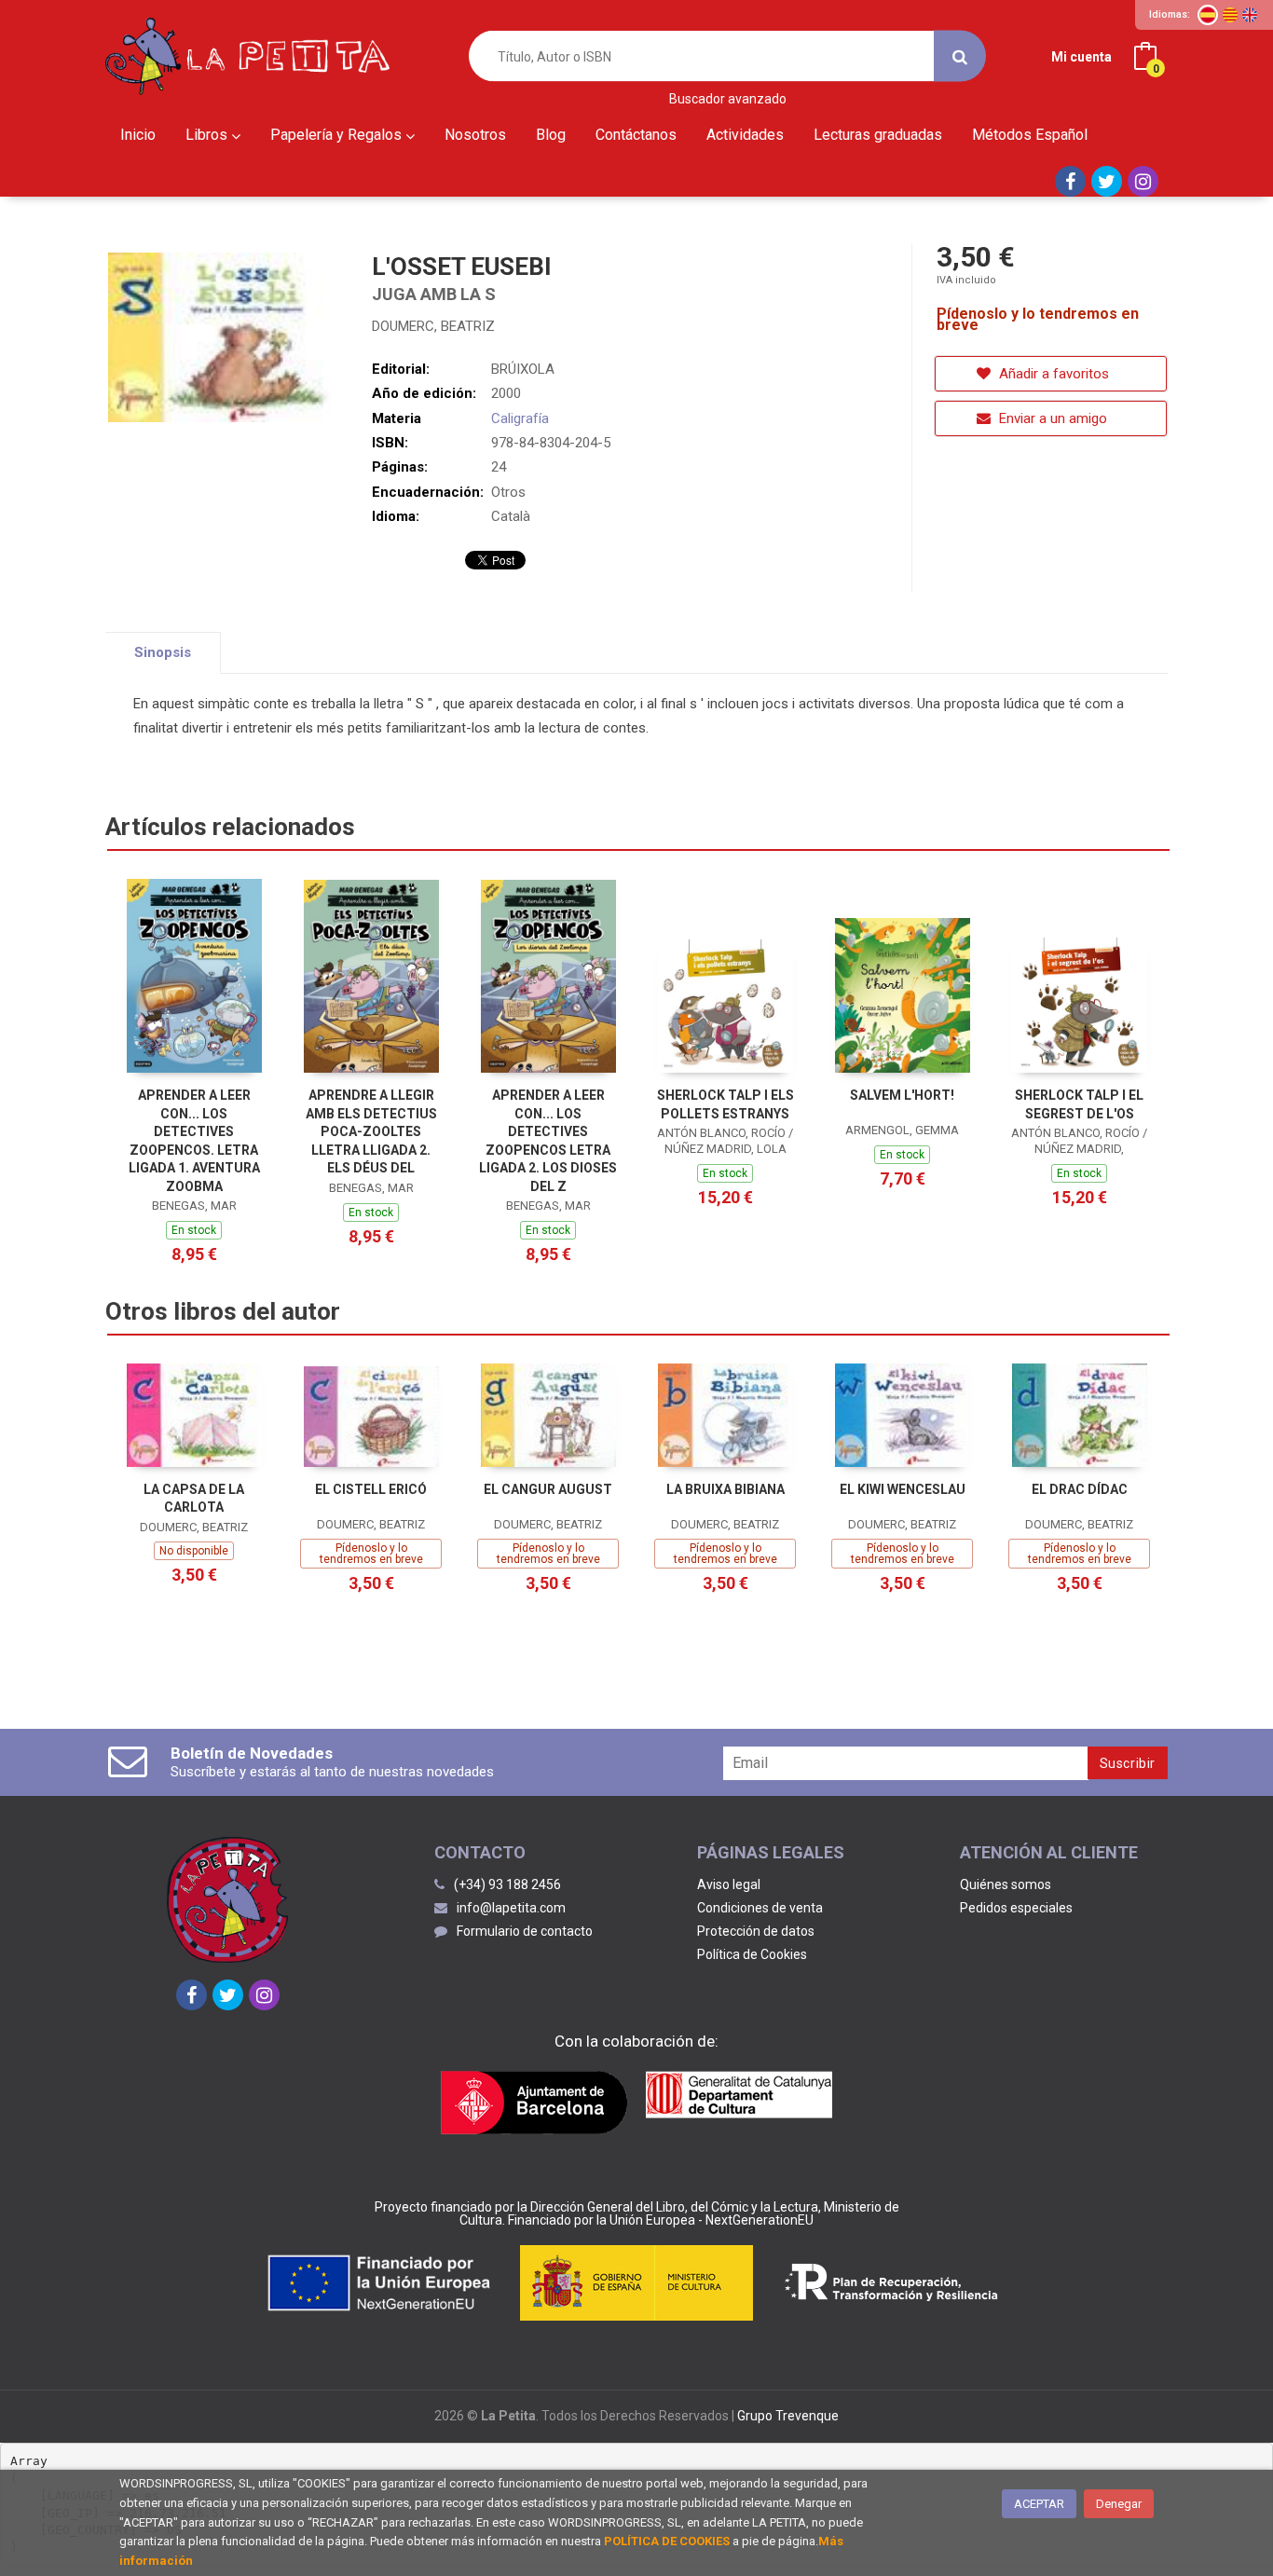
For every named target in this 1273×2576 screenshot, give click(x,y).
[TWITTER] (1107, 181)
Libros (208, 135)
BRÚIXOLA (523, 369)
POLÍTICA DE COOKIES (667, 2541)
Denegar (1119, 2504)
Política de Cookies (752, 1954)
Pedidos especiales (1016, 1908)
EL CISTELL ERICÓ (371, 1489)
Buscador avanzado (728, 99)
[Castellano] (1208, 15)
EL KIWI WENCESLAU (903, 1489)
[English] (1250, 15)
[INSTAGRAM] (1143, 181)
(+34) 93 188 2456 (507, 1884)
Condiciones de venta (760, 1908)
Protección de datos (756, 1931)
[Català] (1230, 15)
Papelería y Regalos (338, 135)
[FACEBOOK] (1070, 181)
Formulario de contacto (525, 1931)
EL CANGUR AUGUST (548, 1489)
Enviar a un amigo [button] (1051, 418)
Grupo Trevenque (788, 2416)
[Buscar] (960, 56)
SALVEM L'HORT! (902, 1095)
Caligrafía (520, 418)
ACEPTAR (1039, 2504)
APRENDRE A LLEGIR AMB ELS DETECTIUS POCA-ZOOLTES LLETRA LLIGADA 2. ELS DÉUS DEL (371, 1131)
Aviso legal (729, 1884)
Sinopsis (163, 652)
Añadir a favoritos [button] (1052, 374)
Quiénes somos (1006, 1884)
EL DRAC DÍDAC (1080, 1489)
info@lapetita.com (511, 1908)
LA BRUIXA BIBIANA (725, 1489)
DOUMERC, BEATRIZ (433, 326)
